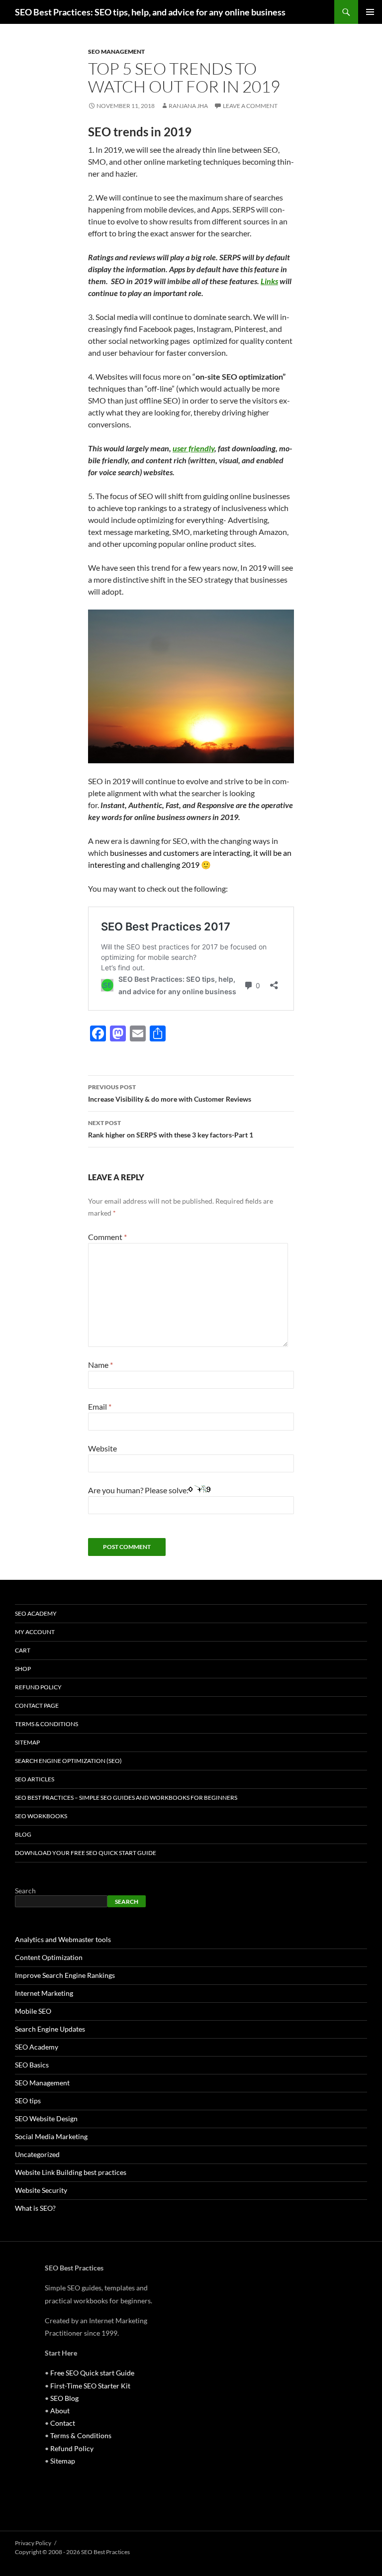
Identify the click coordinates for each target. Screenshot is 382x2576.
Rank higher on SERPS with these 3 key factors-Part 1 (171, 1129)
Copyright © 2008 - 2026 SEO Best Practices (72, 2552)
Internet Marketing (44, 1993)
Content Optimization (49, 1957)
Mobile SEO (33, 2011)
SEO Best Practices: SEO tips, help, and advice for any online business (150, 12)
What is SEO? (35, 2208)
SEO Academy (36, 1613)
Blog (23, 1834)
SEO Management (116, 52)
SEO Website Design (46, 2118)
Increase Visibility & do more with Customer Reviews (170, 1093)
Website (102, 1448)
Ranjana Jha (188, 106)
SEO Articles (35, 1779)
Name (100, 1365)
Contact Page (37, 1705)
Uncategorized (37, 2154)
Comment (107, 1237)
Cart (23, 1650)
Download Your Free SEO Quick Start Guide (86, 1853)
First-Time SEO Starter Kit (90, 2386)
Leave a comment (250, 106)
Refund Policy (38, 1687)
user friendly (193, 448)
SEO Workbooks (41, 1816)
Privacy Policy (33, 2543)
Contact (63, 2423)
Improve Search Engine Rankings (65, 1975)
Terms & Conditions (47, 1724)
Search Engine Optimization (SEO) (68, 1761)
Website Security (41, 2190)
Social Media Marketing (51, 2136)
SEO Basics (32, 2065)
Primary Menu (370, 12)
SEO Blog (64, 2398)
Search (25, 1891)
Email (100, 1406)
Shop (23, 1669)
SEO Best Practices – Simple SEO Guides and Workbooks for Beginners (126, 1798)
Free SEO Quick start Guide (92, 2373)
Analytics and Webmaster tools (63, 1939)
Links (269, 281)
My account (35, 1632)
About (60, 2411)
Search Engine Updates (50, 2029)
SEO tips (28, 2101)
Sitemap (27, 1742)
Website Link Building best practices (71, 2172)
